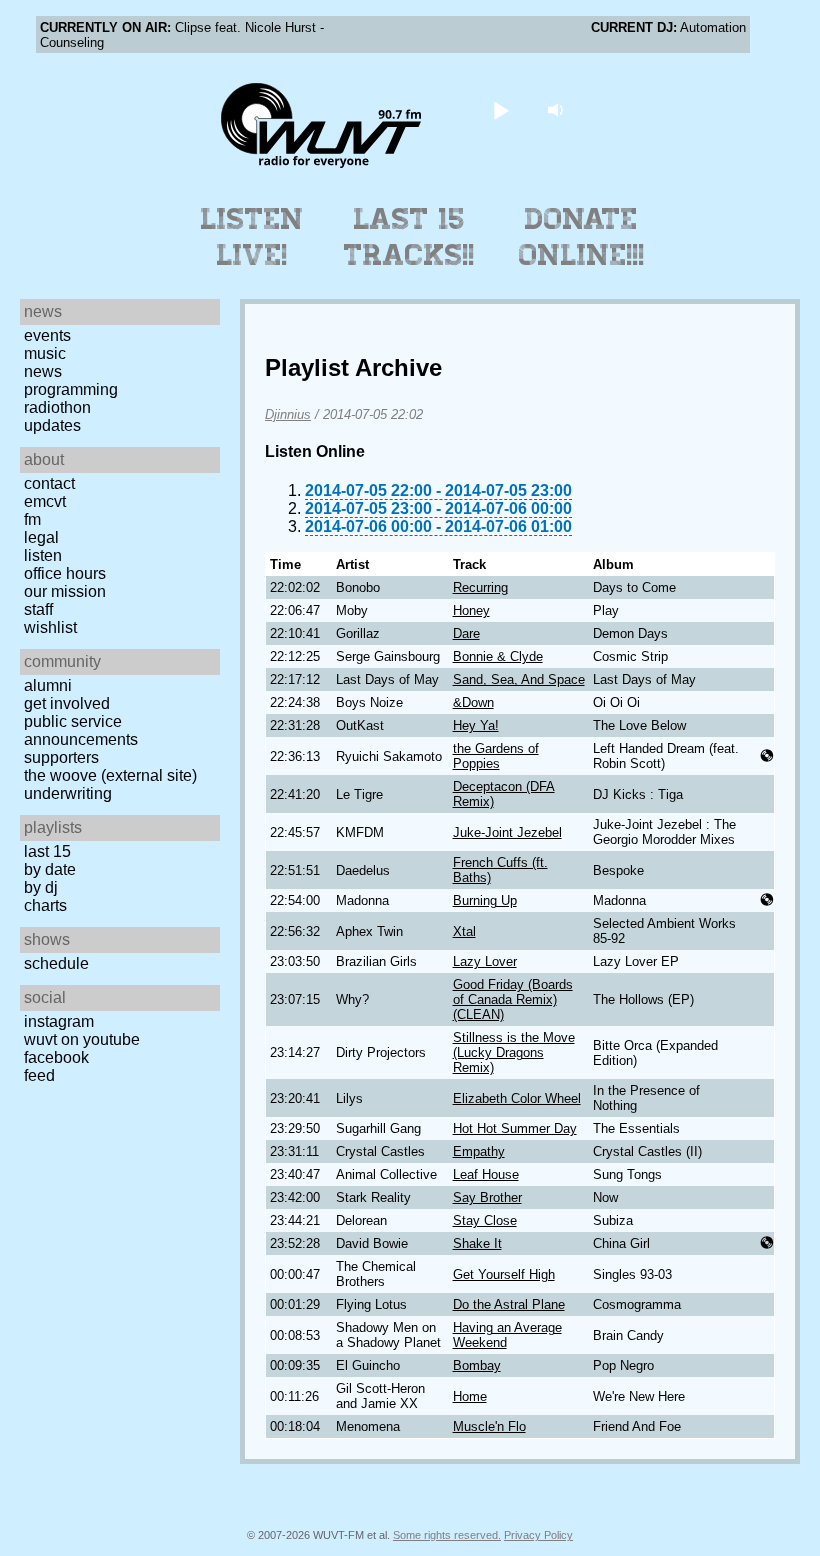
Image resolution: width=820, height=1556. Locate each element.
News (43, 371)
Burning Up (485, 900)
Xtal (464, 931)
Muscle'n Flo (489, 1426)
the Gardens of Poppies (496, 756)
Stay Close (485, 1220)
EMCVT (45, 501)
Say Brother (487, 1197)
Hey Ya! (476, 725)
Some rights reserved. (447, 1535)
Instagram (59, 1021)
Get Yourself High (504, 1274)
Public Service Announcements (81, 730)
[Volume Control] (558, 109)
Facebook (56, 1057)
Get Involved (67, 703)
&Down (473, 702)
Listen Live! (252, 237)
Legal (41, 537)
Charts (45, 905)
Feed (39, 1075)
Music (45, 353)
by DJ (41, 887)
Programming (71, 389)
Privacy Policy (538, 1535)
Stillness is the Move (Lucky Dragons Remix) (514, 1052)
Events (47, 335)
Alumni (48, 685)
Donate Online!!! (582, 237)
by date (50, 869)
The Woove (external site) (110, 775)
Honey (471, 610)
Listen (43, 555)
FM (32, 519)
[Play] (501, 109)
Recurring (480, 587)
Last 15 (47, 851)
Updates (52, 425)
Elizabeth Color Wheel (517, 1098)
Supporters (61, 757)
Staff (38, 609)
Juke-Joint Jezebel (507, 832)
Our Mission (65, 591)
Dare (466, 633)
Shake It (477, 1243)
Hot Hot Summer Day (515, 1128)
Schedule (56, 963)
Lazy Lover (485, 961)
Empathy (479, 1151)
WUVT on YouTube (82, 1039)
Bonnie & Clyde (498, 656)
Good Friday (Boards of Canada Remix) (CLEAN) (513, 999)
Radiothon (57, 407)
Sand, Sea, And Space (519, 679)
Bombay (477, 1365)
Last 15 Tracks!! (409, 237)
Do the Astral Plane (509, 1304)
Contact (49, 483)
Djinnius (288, 414)
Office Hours (65, 573)
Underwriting (68, 793)
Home (470, 1396)
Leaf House (486, 1174)
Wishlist (50, 627)
